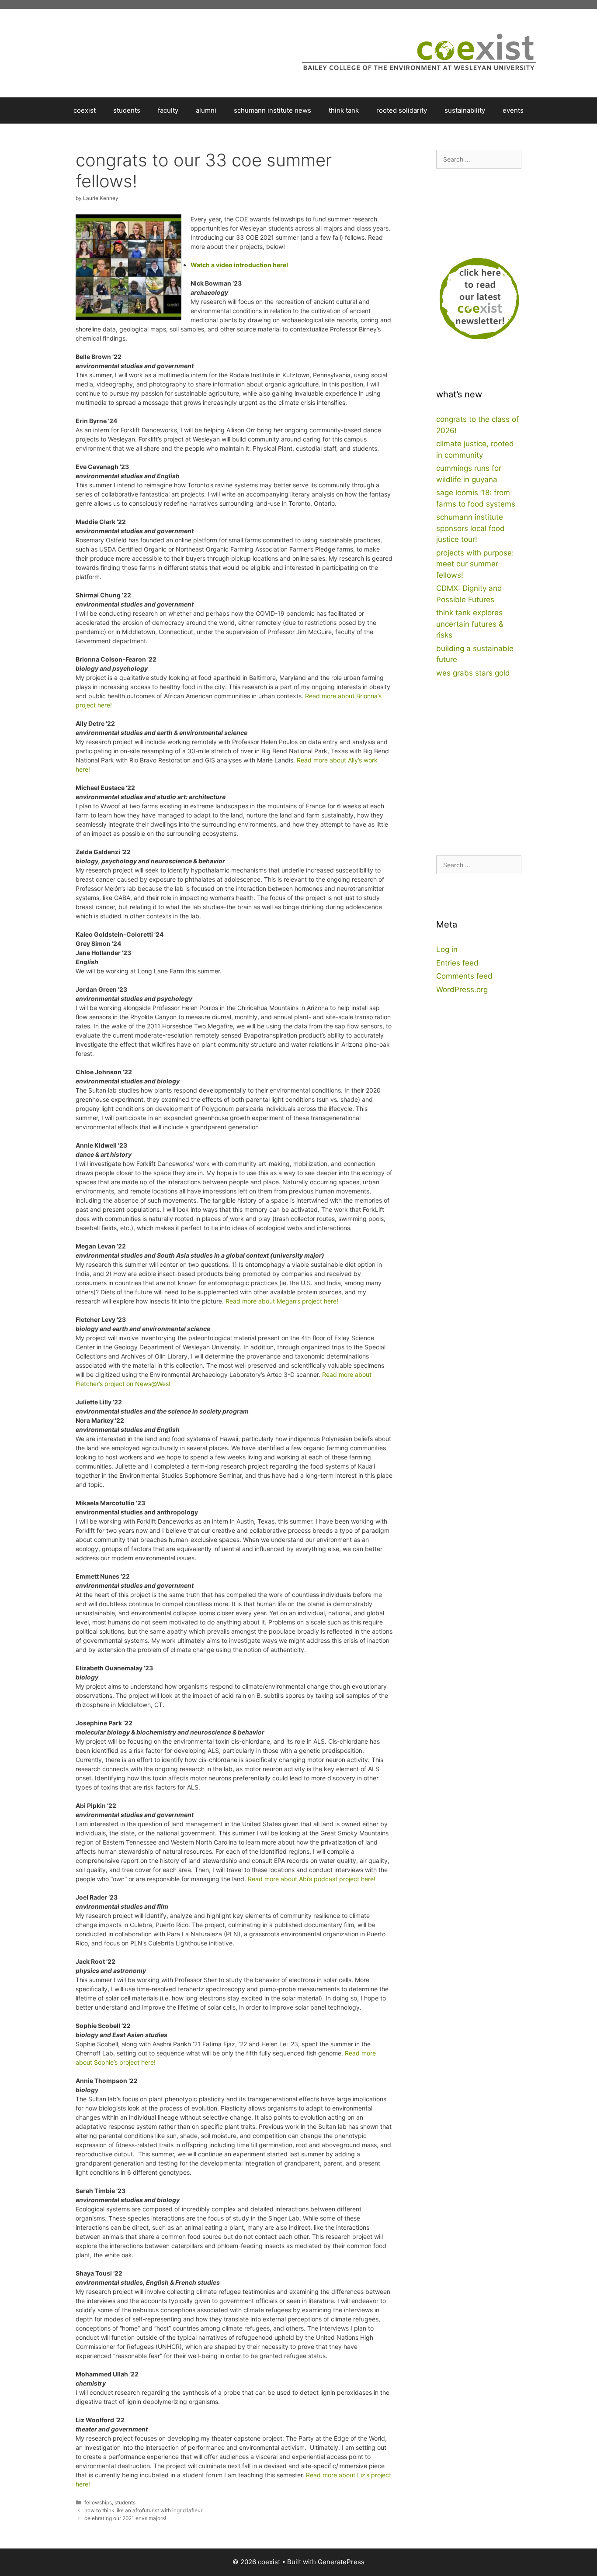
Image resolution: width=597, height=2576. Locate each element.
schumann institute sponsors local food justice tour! (470, 528)
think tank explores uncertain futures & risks (470, 624)
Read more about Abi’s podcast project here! (312, 1879)
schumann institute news (272, 110)
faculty (168, 110)
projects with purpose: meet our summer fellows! (475, 564)
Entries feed (457, 963)
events (513, 110)
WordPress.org (462, 990)
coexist (85, 110)
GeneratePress (341, 2562)
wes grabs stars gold (473, 673)
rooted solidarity (402, 110)
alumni (206, 110)
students (127, 110)
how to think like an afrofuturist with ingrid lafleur (143, 2510)
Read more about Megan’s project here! (282, 1301)
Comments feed (464, 976)
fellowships (98, 2502)
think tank (344, 110)
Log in (447, 949)
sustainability (465, 110)
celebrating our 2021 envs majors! (125, 2518)
